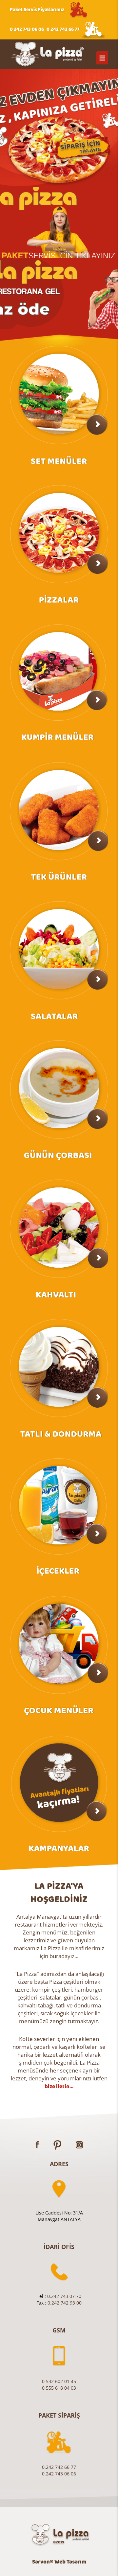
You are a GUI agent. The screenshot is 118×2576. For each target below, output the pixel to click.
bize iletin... (59, 2087)
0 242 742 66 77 (63, 29)
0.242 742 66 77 (59, 2467)
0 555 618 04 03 (59, 2388)
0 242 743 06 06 (27, 29)
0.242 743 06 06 (59, 2474)
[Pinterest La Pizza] (57, 2144)
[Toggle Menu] (102, 58)
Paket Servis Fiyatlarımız (37, 10)
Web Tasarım (70, 2562)
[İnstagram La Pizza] (79, 2144)
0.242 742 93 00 (65, 2303)
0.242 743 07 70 (64, 2296)
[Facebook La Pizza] (37, 2144)
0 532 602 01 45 (59, 2381)
